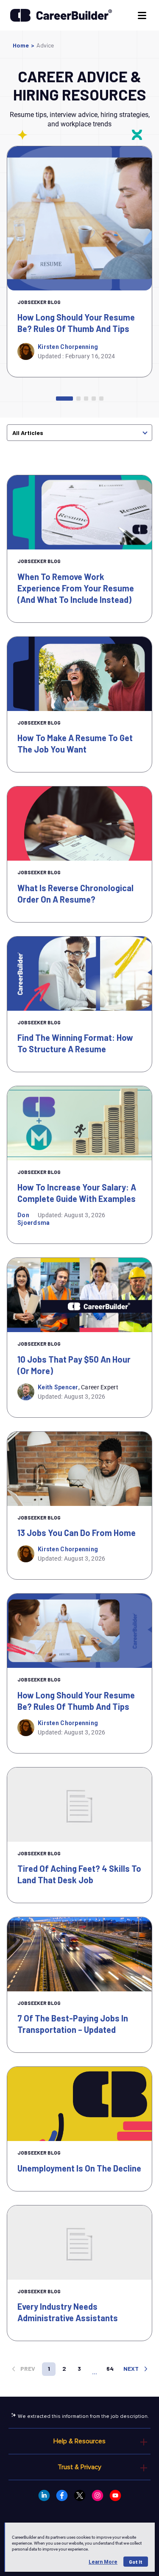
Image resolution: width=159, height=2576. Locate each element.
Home (21, 45)
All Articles (28, 433)
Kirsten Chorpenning (68, 347)
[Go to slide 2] (78, 399)
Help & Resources (79, 2441)
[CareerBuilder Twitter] (80, 2495)
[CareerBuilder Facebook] (62, 2495)
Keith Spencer (58, 1387)
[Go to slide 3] (86, 399)
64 (110, 2368)
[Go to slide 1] (64, 399)
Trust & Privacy (79, 2467)
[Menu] (141, 15)
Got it (136, 2562)
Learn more (103, 2562)
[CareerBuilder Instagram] (98, 2495)
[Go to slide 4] (94, 399)
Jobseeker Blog (39, 302)
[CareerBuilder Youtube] (115, 2495)
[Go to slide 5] (101, 399)
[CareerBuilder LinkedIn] (44, 2495)
